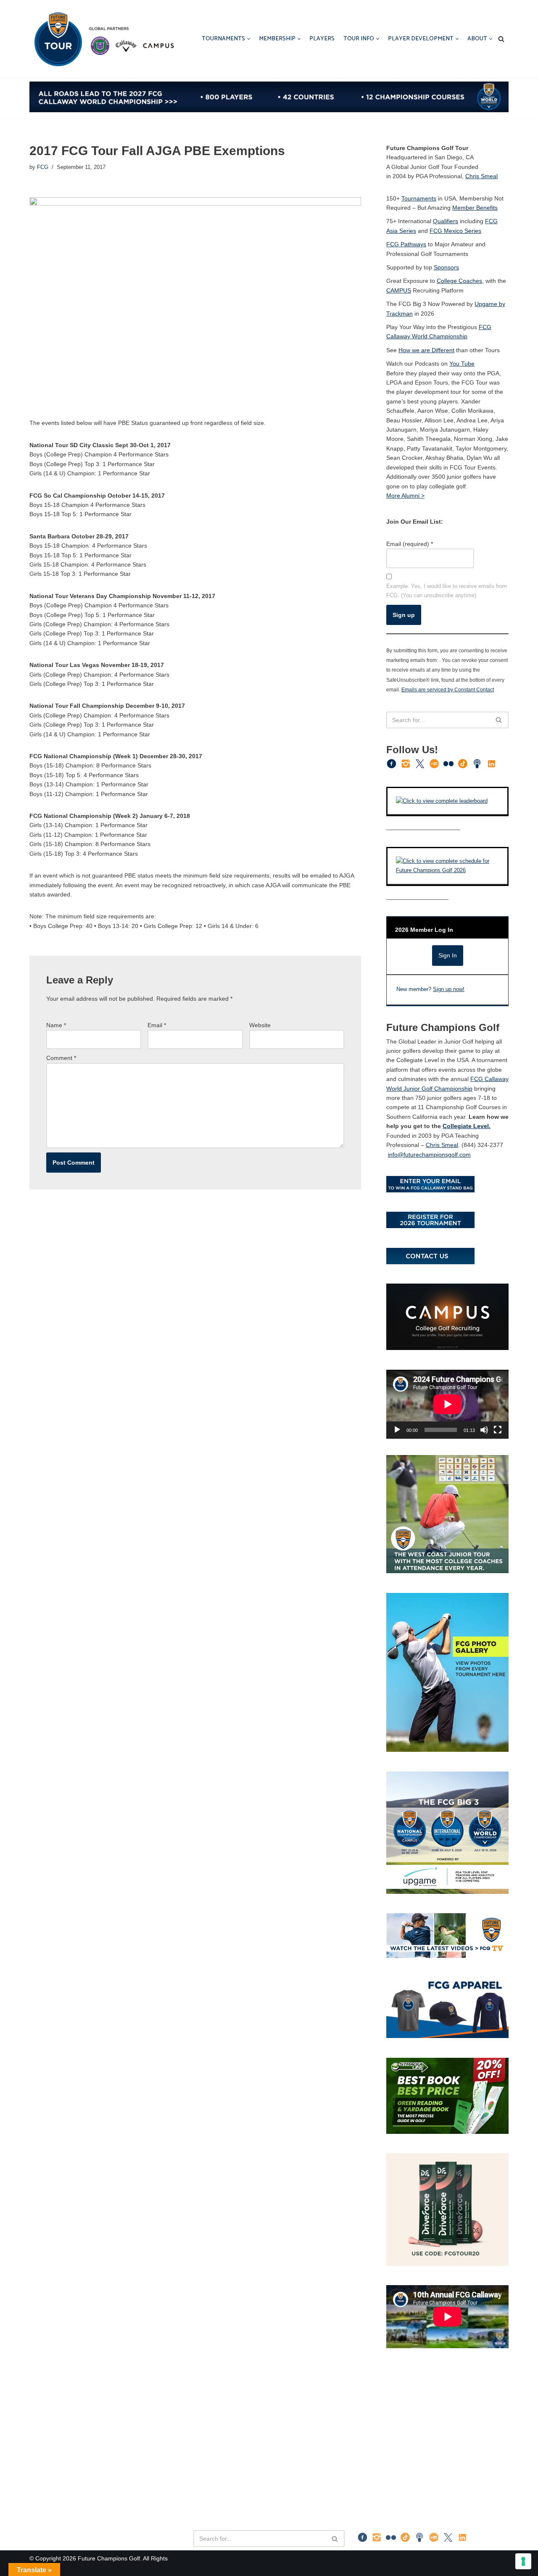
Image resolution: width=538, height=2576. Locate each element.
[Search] (501, 39)
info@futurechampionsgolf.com (429, 1155)
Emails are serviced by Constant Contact (448, 689)
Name (56, 1025)
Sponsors (446, 267)
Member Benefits (475, 208)
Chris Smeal (481, 176)
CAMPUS (399, 290)
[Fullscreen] (498, 1430)
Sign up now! (449, 989)
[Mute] (484, 1430)
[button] (249, 39)
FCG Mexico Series (455, 231)
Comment (61, 1058)
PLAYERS (322, 39)
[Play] (397, 1430)
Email (157, 1025)
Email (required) (410, 544)
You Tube (462, 364)
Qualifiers (446, 221)
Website (260, 1025)
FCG (43, 167)
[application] (447, 1404)
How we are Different (426, 350)
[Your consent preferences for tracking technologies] (523, 2561)
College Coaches (459, 281)
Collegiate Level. (467, 1126)
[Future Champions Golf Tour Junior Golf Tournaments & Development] (103, 39)
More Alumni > (405, 496)
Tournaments (419, 198)
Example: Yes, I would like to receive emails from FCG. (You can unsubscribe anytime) (447, 591)
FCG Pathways (406, 244)
